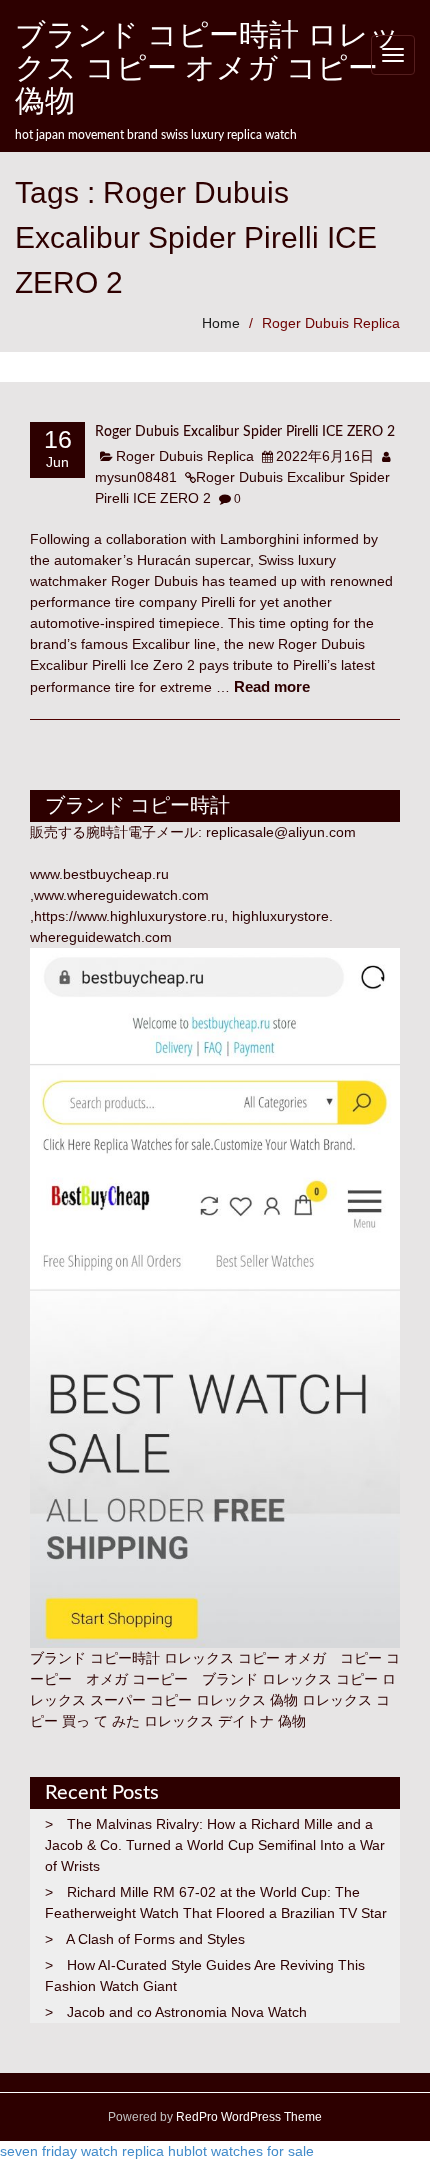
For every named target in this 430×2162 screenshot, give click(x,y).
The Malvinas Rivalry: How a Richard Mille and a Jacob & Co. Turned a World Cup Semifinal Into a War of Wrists (215, 1845)
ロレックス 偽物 (247, 1700)
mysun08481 (136, 477)
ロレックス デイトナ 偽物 (225, 1721)
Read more (272, 686)
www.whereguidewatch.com (121, 895)
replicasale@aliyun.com (281, 832)
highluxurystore (280, 916)
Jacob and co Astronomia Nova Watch (187, 2012)
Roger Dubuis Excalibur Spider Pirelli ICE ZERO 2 (245, 432)
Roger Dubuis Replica (331, 323)
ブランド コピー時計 (95, 1658)
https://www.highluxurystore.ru (129, 916)
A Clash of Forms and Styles (155, 1939)
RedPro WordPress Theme (247, 2117)
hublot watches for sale (241, 2151)
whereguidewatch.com (101, 937)
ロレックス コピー (320, 1679)
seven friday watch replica (82, 2151)
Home (221, 323)
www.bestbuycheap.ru (99, 874)
